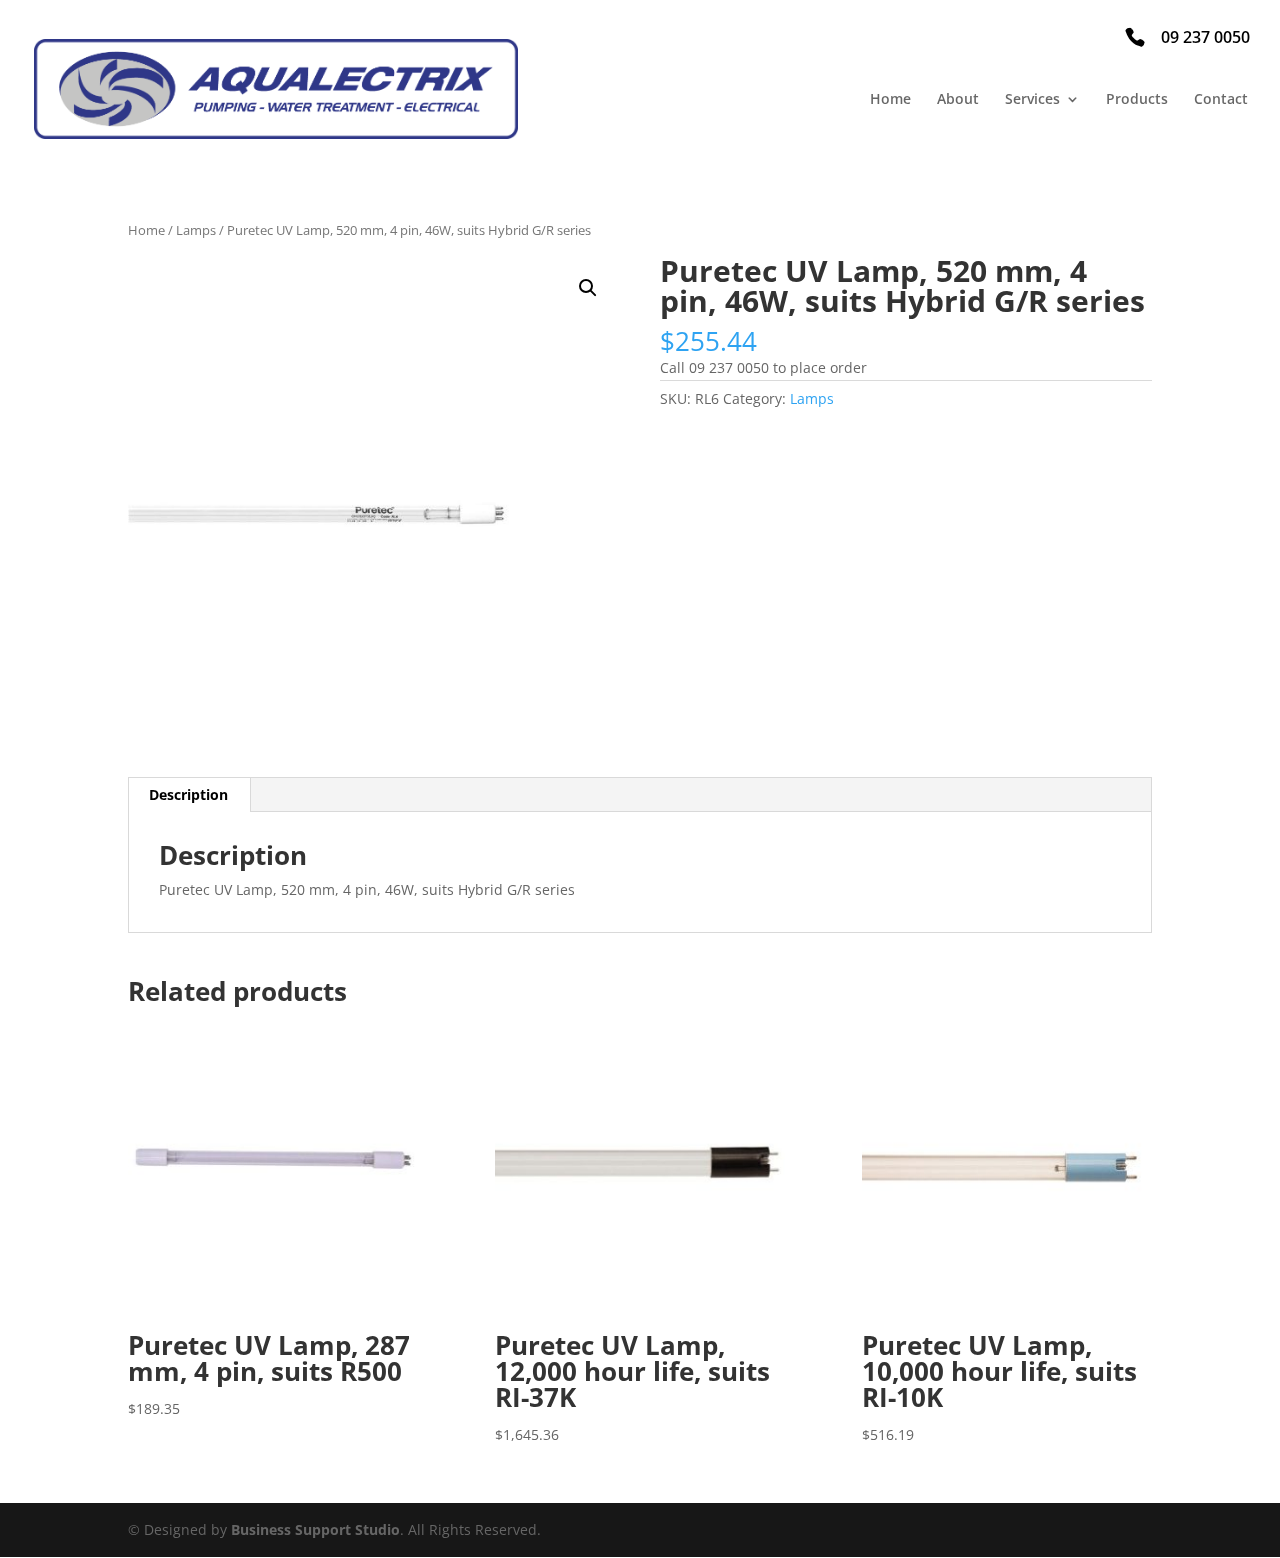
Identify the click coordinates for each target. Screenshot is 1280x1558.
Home (890, 100)
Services (1032, 100)
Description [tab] (188, 794)
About (958, 100)
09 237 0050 (1205, 37)
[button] (588, 288)
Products (1137, 100)
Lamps (196, 230)
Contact (1221, 100)
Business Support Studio (315, 1529)
